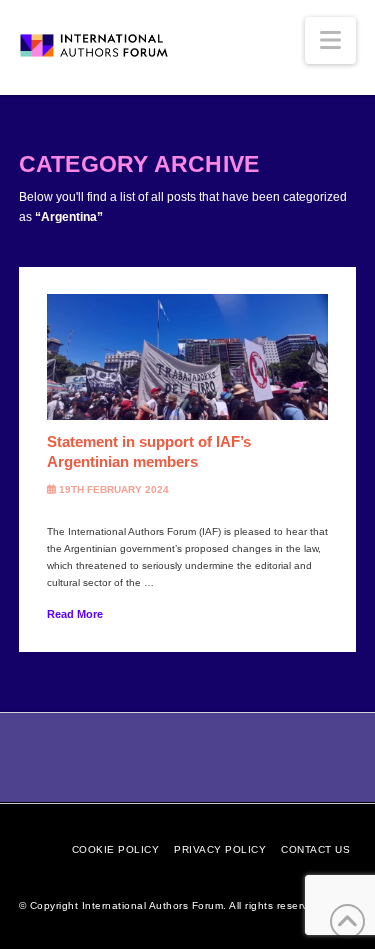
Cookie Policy (116, 849)
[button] (330, 40)
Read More (75, 614)
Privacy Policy (220, 849)
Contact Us (315, 849)
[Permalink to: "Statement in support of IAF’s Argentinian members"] (188, 357)
